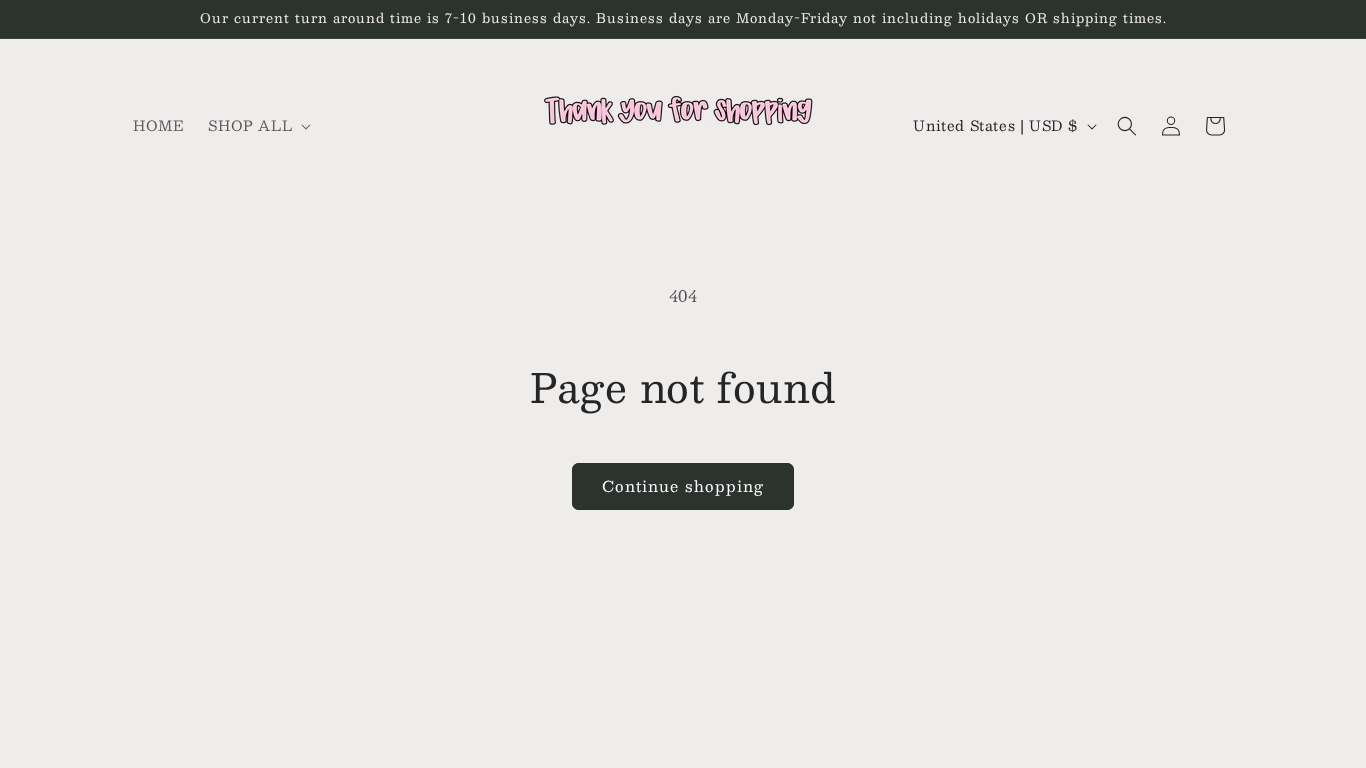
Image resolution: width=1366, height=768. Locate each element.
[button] (257, 125)
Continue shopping (683, 485)
